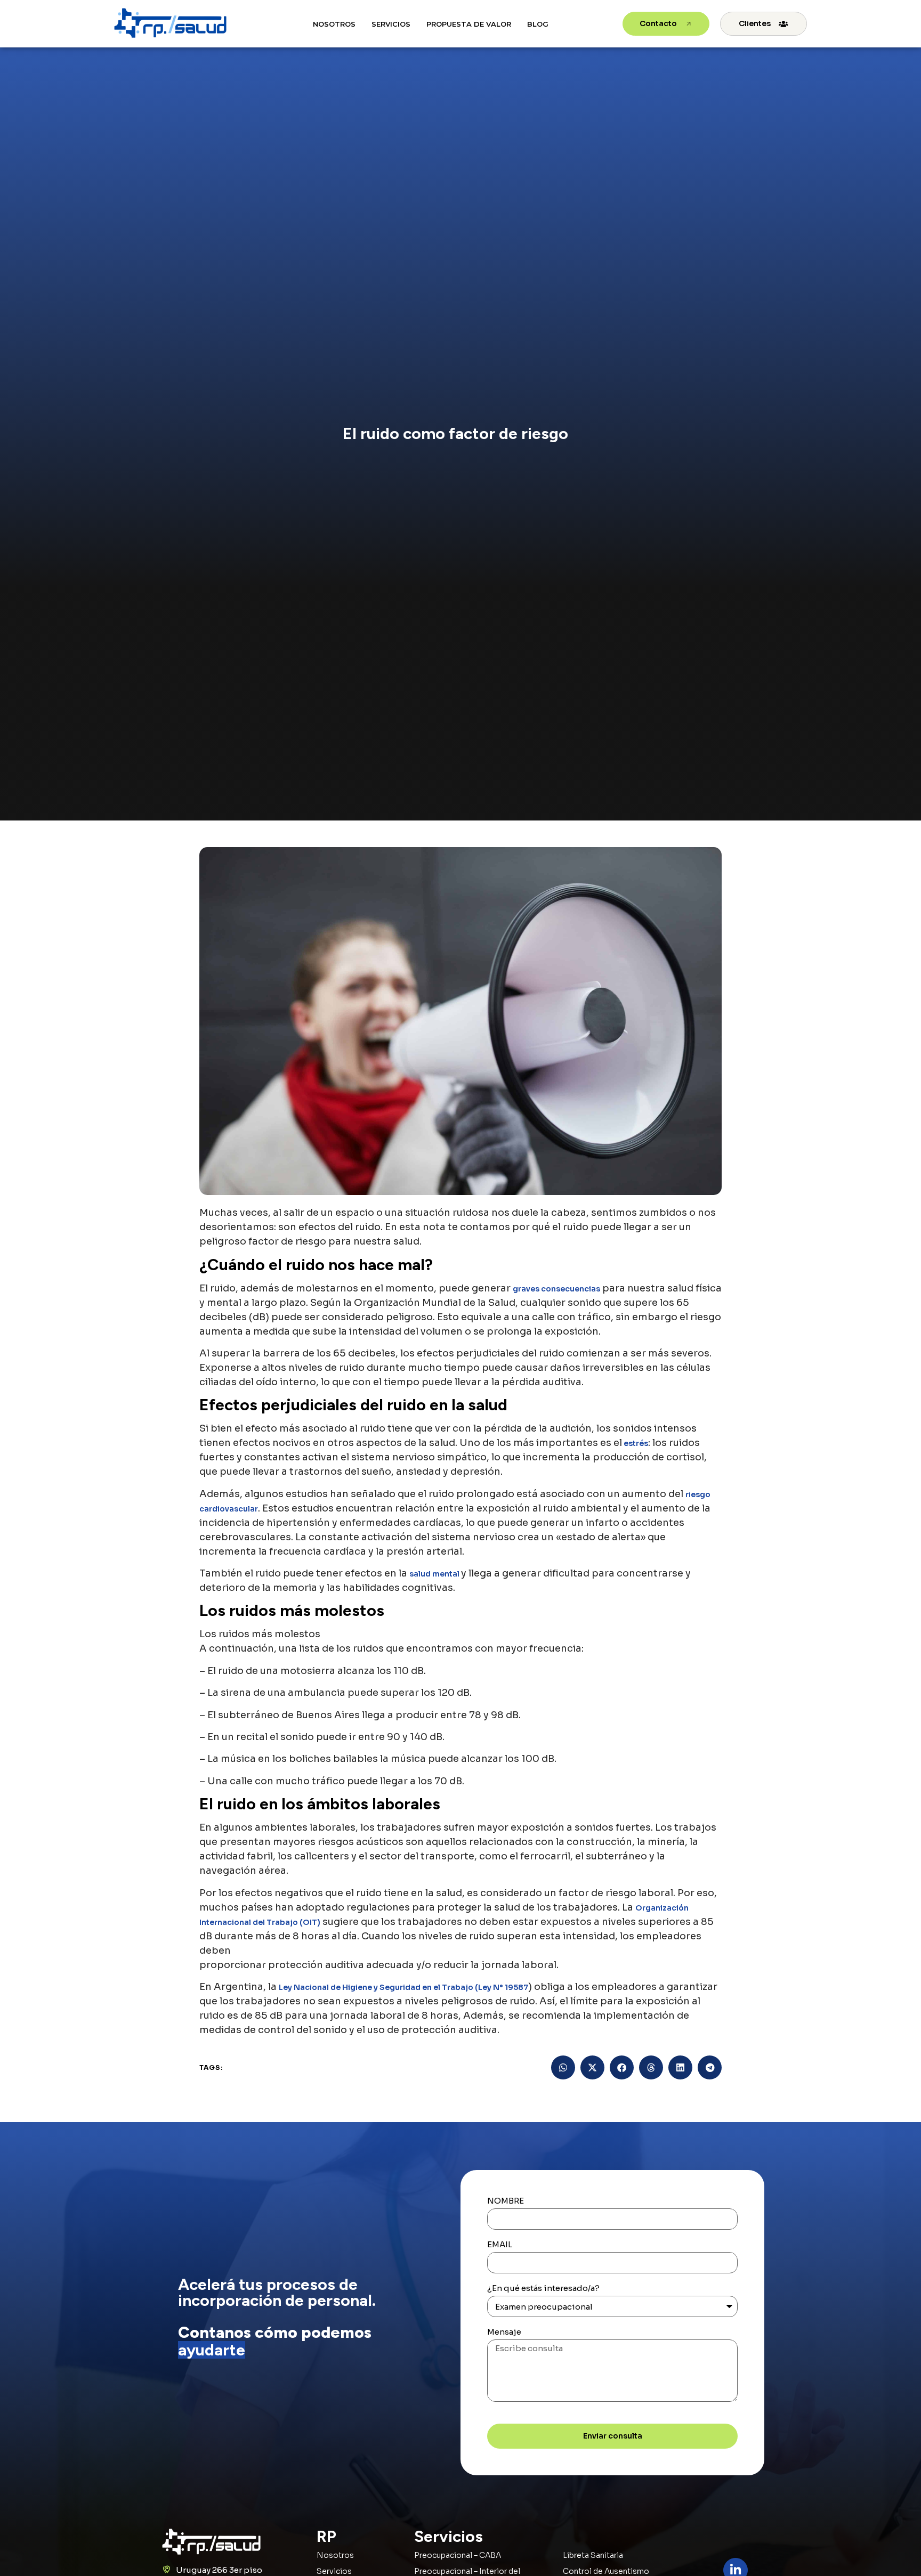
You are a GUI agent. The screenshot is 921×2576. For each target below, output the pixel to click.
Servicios (391, 24)
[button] (563, 2067)
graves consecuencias (556, 1289)
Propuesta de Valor (469, 24)
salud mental (435, 1574)
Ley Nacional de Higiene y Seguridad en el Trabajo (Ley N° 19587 (403, 1987)
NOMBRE (506, 2201)
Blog (538, 24)
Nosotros (334, 24)
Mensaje (504, 2332)
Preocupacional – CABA (458, 2555)
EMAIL (500, 2245)
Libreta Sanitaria (593, 2555)
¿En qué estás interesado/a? (543, 2289)
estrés (635, 1443)
